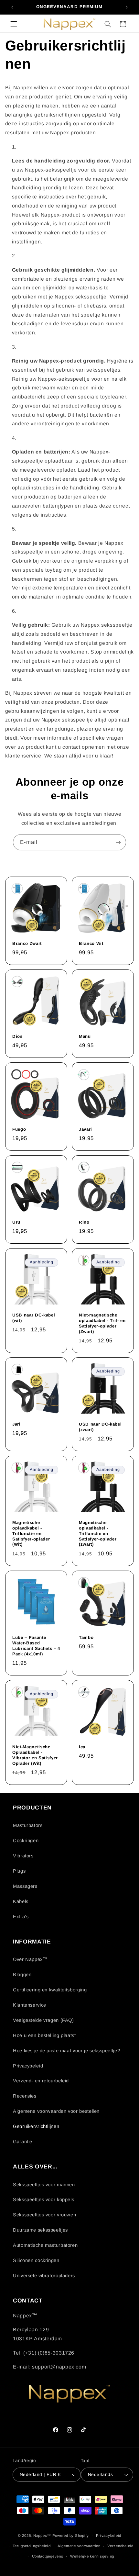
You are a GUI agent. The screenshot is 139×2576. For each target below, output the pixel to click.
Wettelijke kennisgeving (92, 2556)
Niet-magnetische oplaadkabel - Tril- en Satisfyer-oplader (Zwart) (102, 1323)
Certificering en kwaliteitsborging (50, 1990)
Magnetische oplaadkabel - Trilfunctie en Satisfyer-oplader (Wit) (31, 1534)
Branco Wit (91, 943)
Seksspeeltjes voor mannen (44, 2185)
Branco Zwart (27, 943)
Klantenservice (30, 2005)
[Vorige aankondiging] (12, 7)
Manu (85, 1036)
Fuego (19, 1129)
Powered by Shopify (71, 2536)
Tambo (86, 1637)
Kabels (21, 1901)
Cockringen (26, 1841)
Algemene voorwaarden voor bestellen (56, 2111)
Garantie (23, 2142)
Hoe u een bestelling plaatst (44, 2035)
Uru (16, 1222)
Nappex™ (42, 2536)
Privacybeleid (28, 2066)
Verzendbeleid (120, 2546)
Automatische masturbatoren (45, 2245)
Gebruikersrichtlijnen (36, 2126)
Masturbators (28, 1825)
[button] (14, 24)
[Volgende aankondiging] (127, 7)
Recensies (25, 2096)
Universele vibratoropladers (44, 2276)
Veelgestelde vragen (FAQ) (43, 2020)
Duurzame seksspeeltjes (40, 2230)
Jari (16, 1424)
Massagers (25, 1886)
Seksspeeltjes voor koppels (43, 2200)
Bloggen (22, 1975)
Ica (82, 1747)
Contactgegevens (48, 2556)
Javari (86, 1129)
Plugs (19, 1871)
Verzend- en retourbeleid (41, 2081)
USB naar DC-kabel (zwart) (100, 1427)
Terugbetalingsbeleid (32, 2546)
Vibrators (23, 1856)
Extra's (21, 1917)
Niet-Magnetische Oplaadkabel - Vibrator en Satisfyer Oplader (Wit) (35, 1755)
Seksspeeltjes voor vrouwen (44, 2215)
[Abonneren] (118, 842)
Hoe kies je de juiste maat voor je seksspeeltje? (66, 2051)
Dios (17, 1036)
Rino (84, 1222)
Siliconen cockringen (36, 2260)
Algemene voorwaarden (79, 2546)
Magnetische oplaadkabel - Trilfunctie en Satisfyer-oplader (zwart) (98, 1534)
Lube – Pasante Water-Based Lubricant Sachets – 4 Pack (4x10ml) (36, 1645)
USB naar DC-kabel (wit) (34, 1317)
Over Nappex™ (30, 1959)
